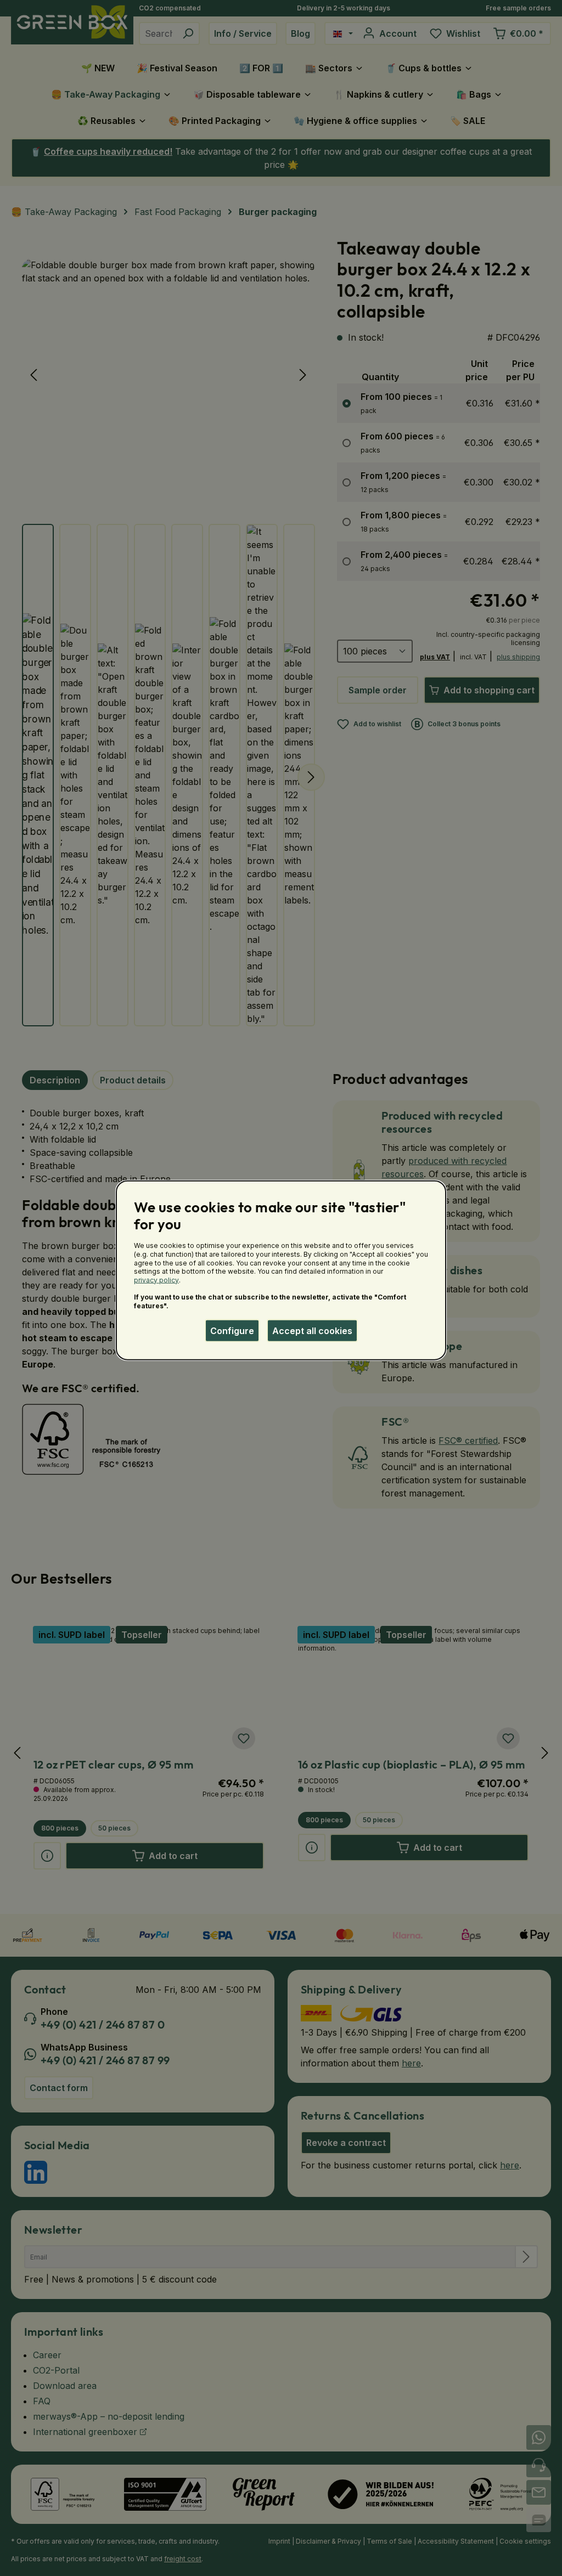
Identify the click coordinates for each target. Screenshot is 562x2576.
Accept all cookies (312, 1330)
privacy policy (156, 1279)
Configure (232, 1330)
